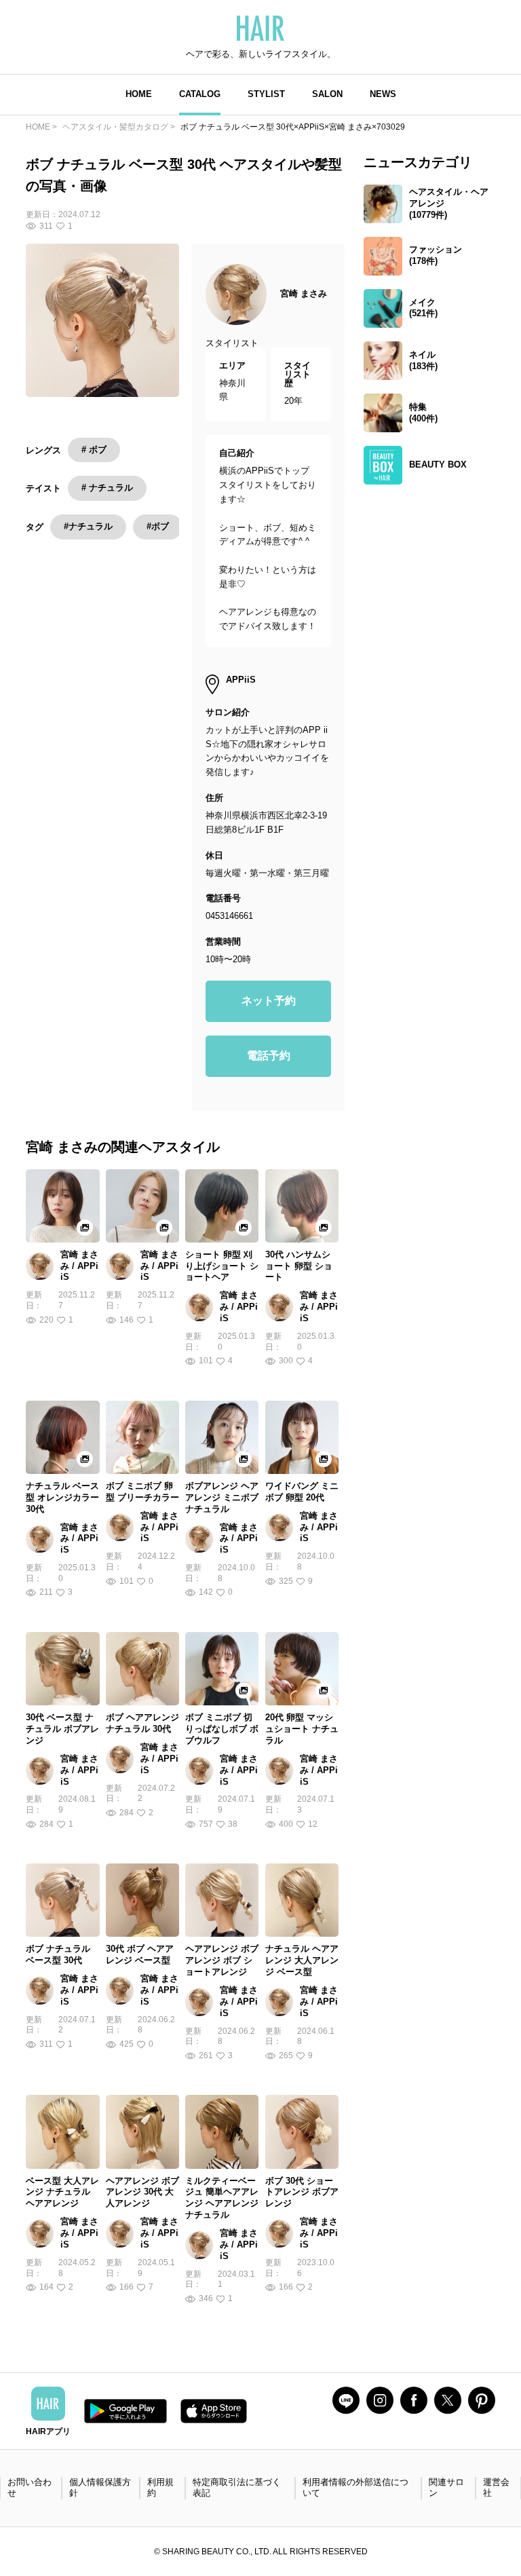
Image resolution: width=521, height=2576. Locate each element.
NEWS (383, 94)
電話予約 (269, 1056)
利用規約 (160, 2488)
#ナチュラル (88, 526)
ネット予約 (269, 1001)
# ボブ (94, 450)
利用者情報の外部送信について (355, 2488)
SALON (327, 94)
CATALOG (200, 94)
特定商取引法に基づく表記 (237, 2488)
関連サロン (446, 2488)
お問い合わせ (30, 2488)
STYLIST (266, 94)
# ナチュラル (107, 488)
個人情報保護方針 (100, 2488)
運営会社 (496, 2488)
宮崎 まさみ (304, 293)
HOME (139, 94)
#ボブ (158, 526)
